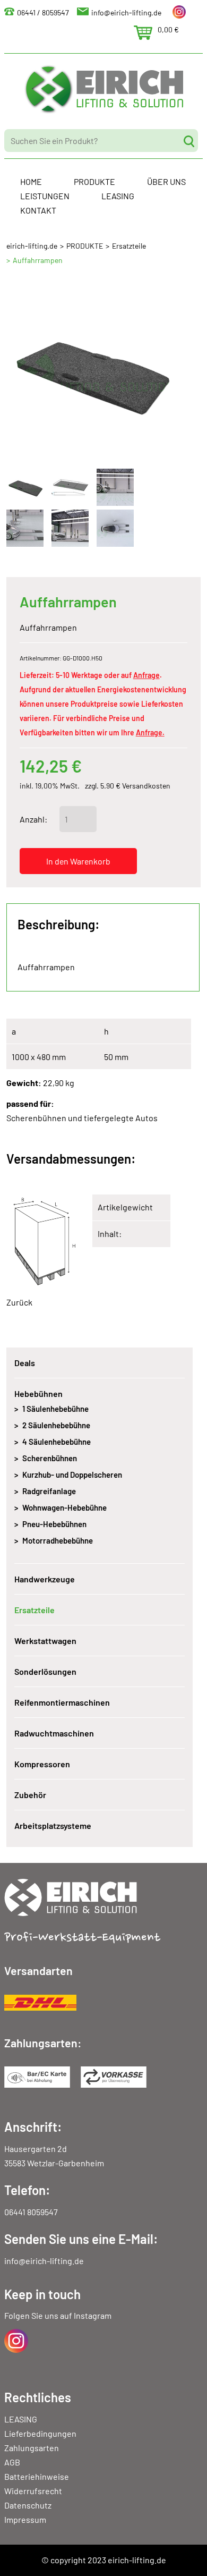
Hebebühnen (38, 1393)
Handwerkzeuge (45, 1579)
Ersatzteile (129, 246)
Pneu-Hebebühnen (54, 1524)
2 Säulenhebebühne (56, 1425)
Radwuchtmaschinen (54, 1733)
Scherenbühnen (50, 1458)
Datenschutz (28, 2505)
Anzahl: (33, 819)
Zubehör (30, 1795)
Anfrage (146, 675)
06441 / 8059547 (43, 12)
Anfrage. (150, 732)
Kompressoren (42, 1764)
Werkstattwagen (45, 1641)
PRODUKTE (94, 181)
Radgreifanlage (49, 1491)
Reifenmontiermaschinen (62, 1702)
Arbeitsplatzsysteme (53, 1825)
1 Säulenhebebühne (55, 1409)
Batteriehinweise (37, 2476)
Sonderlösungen (45, 1671)
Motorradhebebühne (58, 1540)
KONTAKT (38, 210)
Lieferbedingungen (40, 2433)
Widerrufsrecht (33, 2491)
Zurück (19, 1302)
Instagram (93, 2315)
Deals (25, 1363)
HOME (31, 181)
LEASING (118, 196)
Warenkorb (143, 33)
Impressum (25, 2519)
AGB (12, 2462)
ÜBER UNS (166, 181)
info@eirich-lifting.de (126, 12)
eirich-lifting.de (32, 246)
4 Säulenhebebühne (57, 1442)
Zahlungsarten (32, 2448)
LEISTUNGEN (45, 196)
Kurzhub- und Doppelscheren (72, 1475)
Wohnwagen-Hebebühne (64, 1507)
